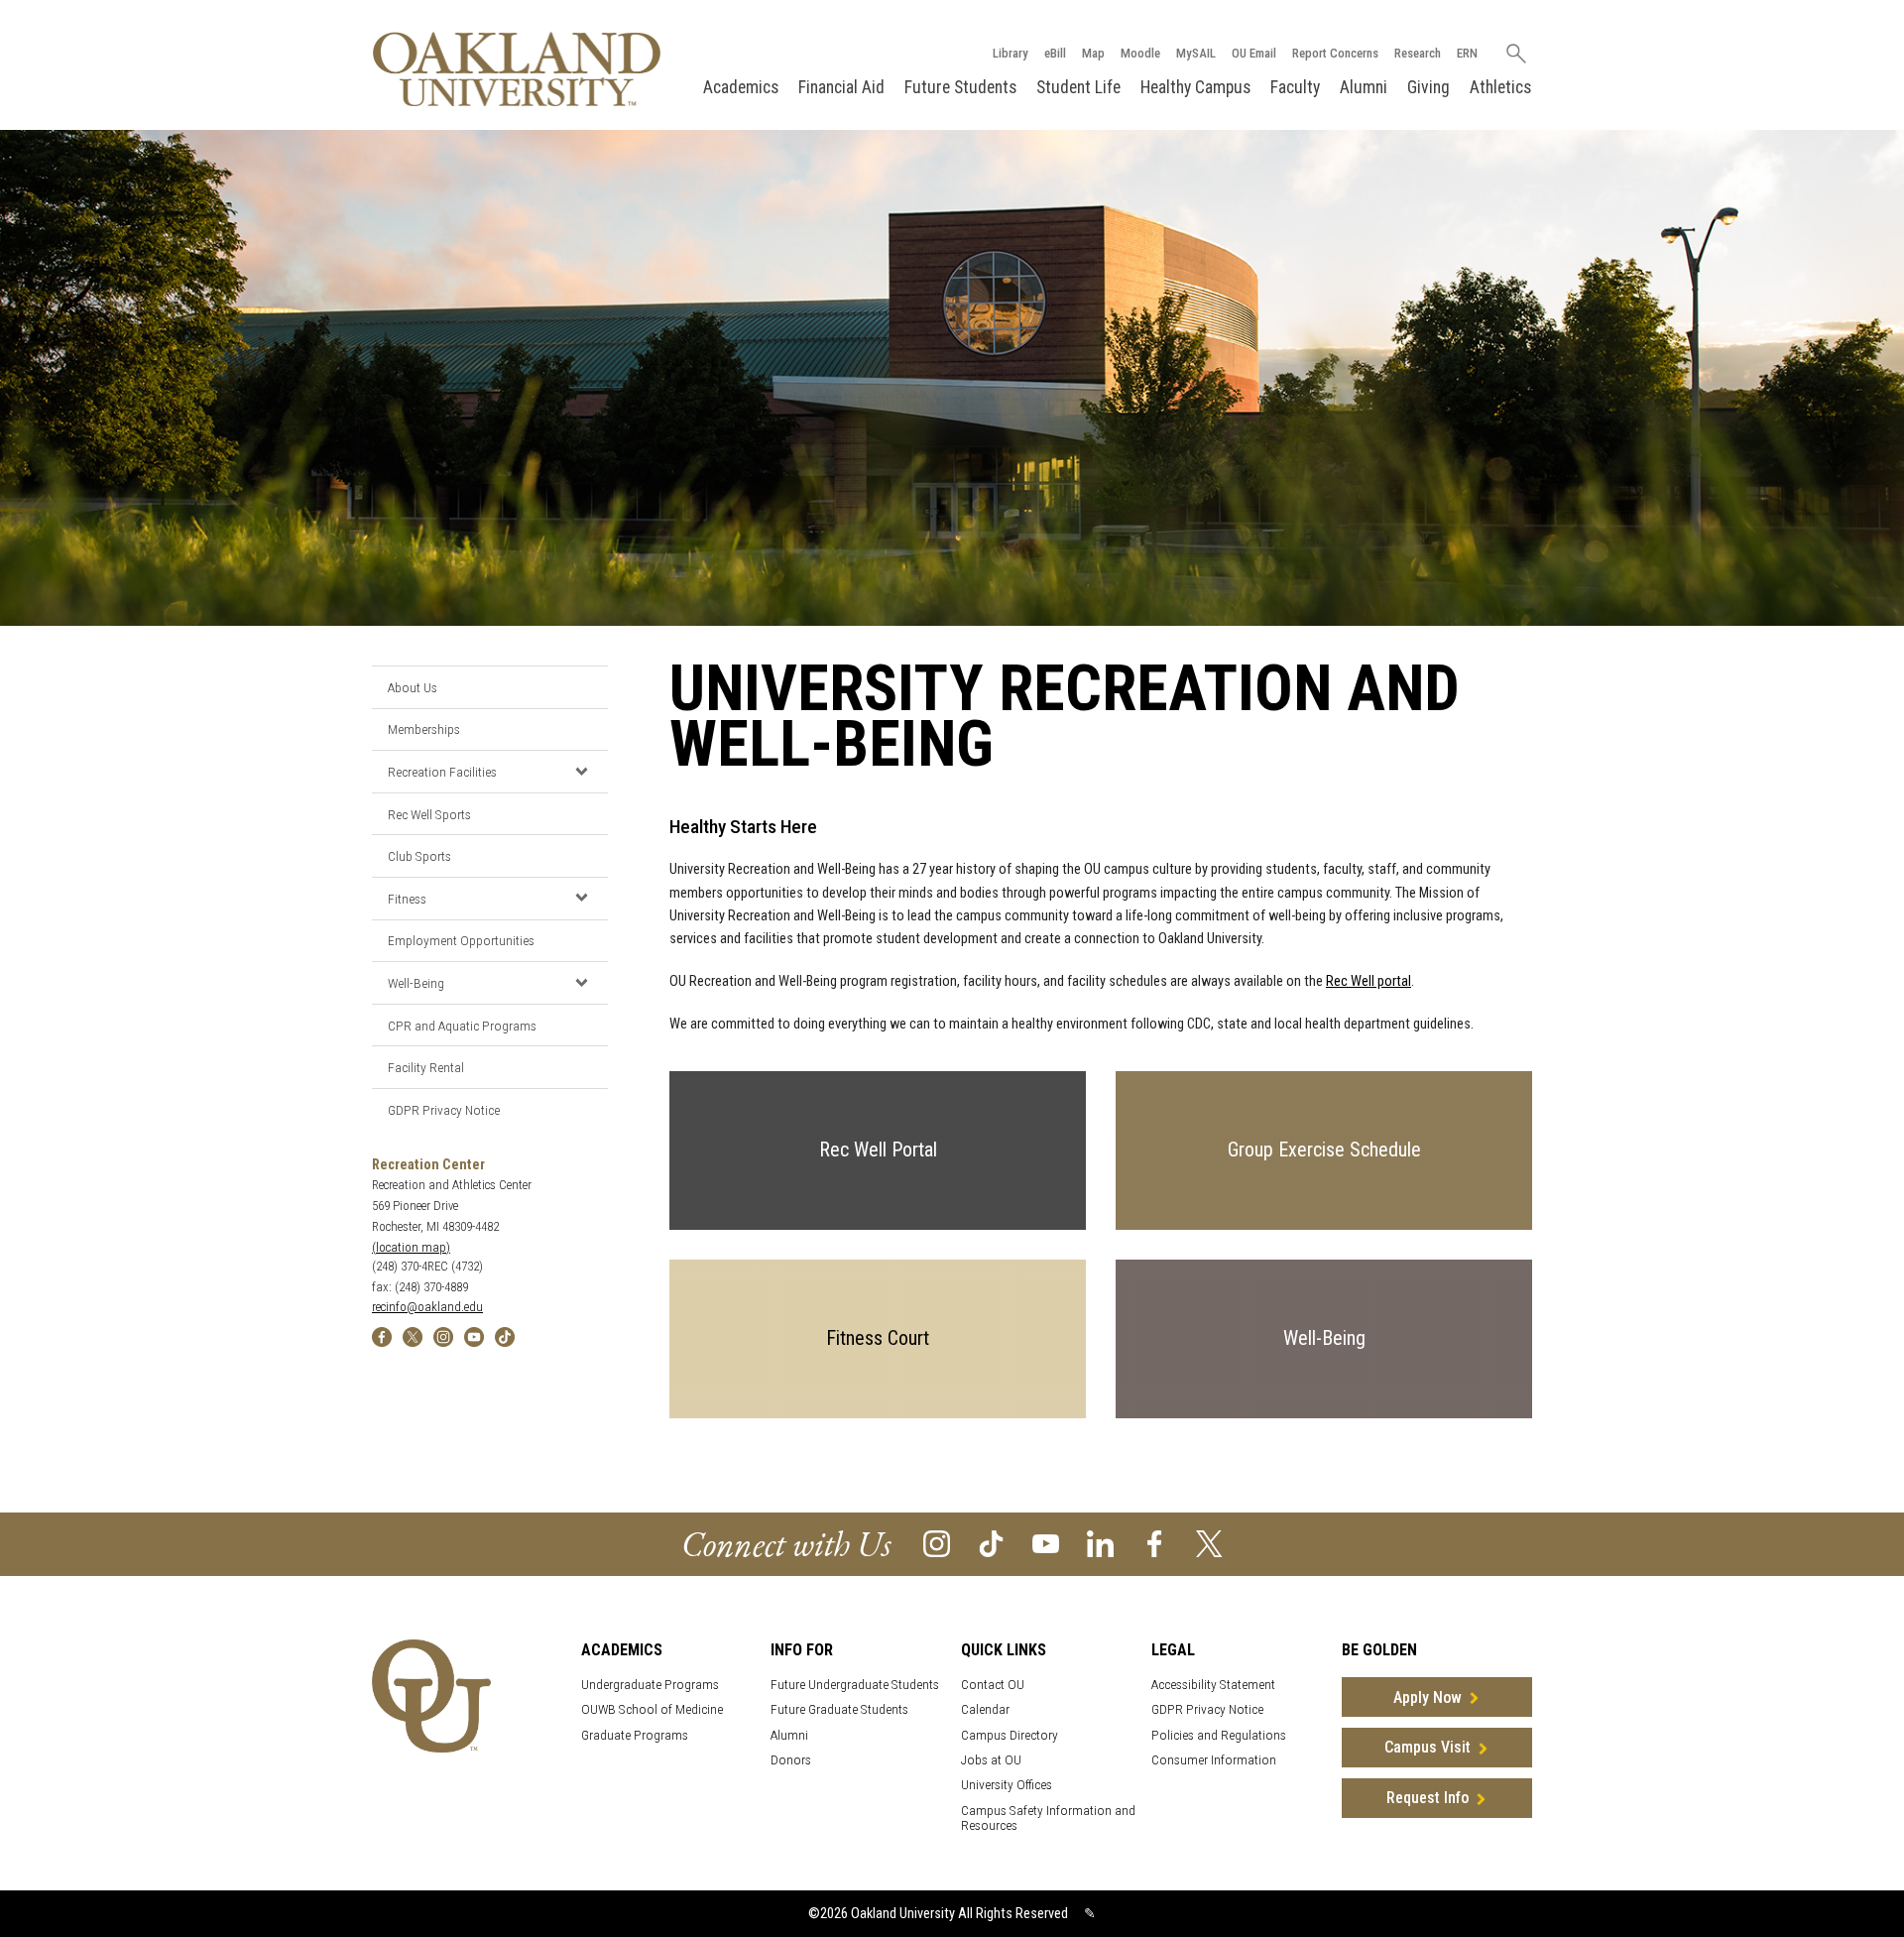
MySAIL (1196, 53)
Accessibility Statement (1213, 1685)
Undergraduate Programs (650, 1685)
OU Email (1254, 53)
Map (1093, 53)
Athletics (1500, 87)
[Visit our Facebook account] (1155, 1543)
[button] (581, 771)
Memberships (424, 729)
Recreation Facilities (442, 772)
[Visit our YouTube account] (1046, 1543)
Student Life (1078, 87)
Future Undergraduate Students (855, 1685)
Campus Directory (1010, 1735)
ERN (1467, 53)
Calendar (985, 1709)
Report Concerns (1335, 53)
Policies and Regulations (1219, 1735)
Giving (1428, 87)
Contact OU (993, 1685)
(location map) (411, 1247)
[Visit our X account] (1209, 1543)
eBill (1055, 53)
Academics (741, 87)
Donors (791, 1760)
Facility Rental (426, 1067)
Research (1418, 53)
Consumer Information (1214, 1760)
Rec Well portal (1368, 981)
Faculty (1295, 87)
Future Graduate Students (839, 1709)
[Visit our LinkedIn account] (1100, 1543)
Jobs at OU (991, 1760)
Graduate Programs (635, 1735)
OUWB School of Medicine (652, 1709)
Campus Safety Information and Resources (1048, 1818)
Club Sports (419, 856)
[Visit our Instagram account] (937, 1543)
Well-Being (416, 983)
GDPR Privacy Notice (444, 1110)
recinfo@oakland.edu (427, 1307)
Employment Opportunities (461, 940)
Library (1011, 53)
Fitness (407, 899)
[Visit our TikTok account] (991, 1543)
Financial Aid (841, 87)
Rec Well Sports (429, 814)
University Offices (1007, 1785)
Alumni (1364, 87)
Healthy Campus (1195, 87)
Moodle (1140, 53)
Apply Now (1428, 1697)
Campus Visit (1428, 1747)
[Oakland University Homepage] (517, 69)
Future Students (960, 87)
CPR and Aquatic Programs (462, 1026)
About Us (413, 687)
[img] (382, 1336)
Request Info (1428, 1798)
